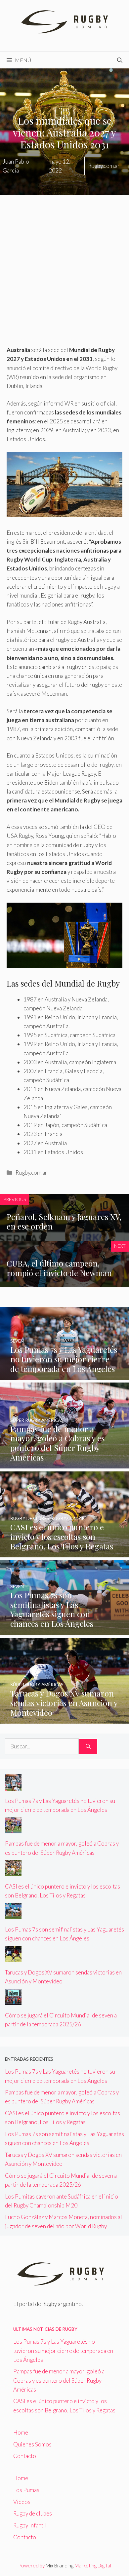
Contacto (25, 2456)
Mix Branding (60, 2565)
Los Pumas (26, 2490)
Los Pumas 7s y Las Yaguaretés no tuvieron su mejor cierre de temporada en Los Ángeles (63, 2350)
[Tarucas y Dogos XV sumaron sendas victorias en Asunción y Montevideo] (64, 1719)
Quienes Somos (32, 2444)
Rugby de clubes (33, 2513)
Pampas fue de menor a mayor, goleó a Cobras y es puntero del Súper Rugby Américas (59, 2380)
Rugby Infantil (30, 2525)
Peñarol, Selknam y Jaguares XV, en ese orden (64, 1221)
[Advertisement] (64, 278)
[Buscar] (88, 1746)
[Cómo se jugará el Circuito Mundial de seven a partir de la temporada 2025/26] (13, 2001)
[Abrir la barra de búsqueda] (120, 60)
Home (21, 2432)
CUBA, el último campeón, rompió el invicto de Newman (59, 1268)
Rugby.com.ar (31, 1172)
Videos (22, 2502)
